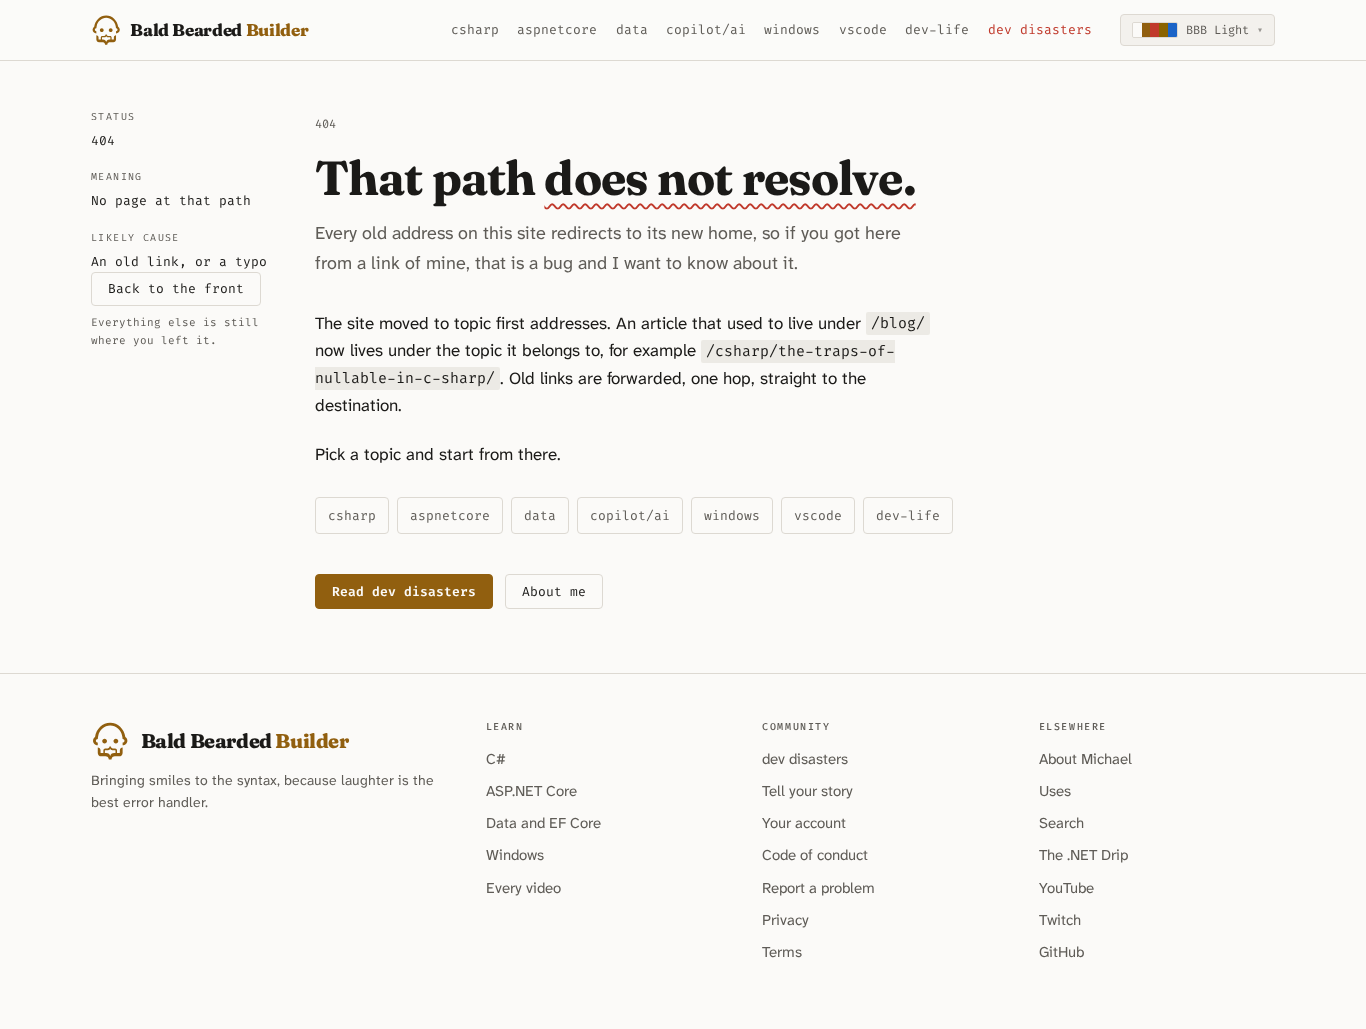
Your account (804, 823)
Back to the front (176, 288)
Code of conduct (815, 855)
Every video (523, 888)
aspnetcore (557, 29)
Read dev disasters (404, 591)
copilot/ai (706, 29)
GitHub (1061, 952)
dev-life (937, 29)
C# (496, 759)
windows (792, 29)
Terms (782, 952)
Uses (1055, 791)
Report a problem (818, 888)
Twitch (1060, 920)
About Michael (1085, 759)
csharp (475, 29)
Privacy (785, 920)
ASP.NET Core (531, 791)
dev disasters (1040, 29)
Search (1061, 823)
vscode (863, 29)
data (632, 29)
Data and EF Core (543, 823)
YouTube (1066, 888)
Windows (515, 855)
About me (554, 591)
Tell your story (807, 791)
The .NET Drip (1083, 855)
